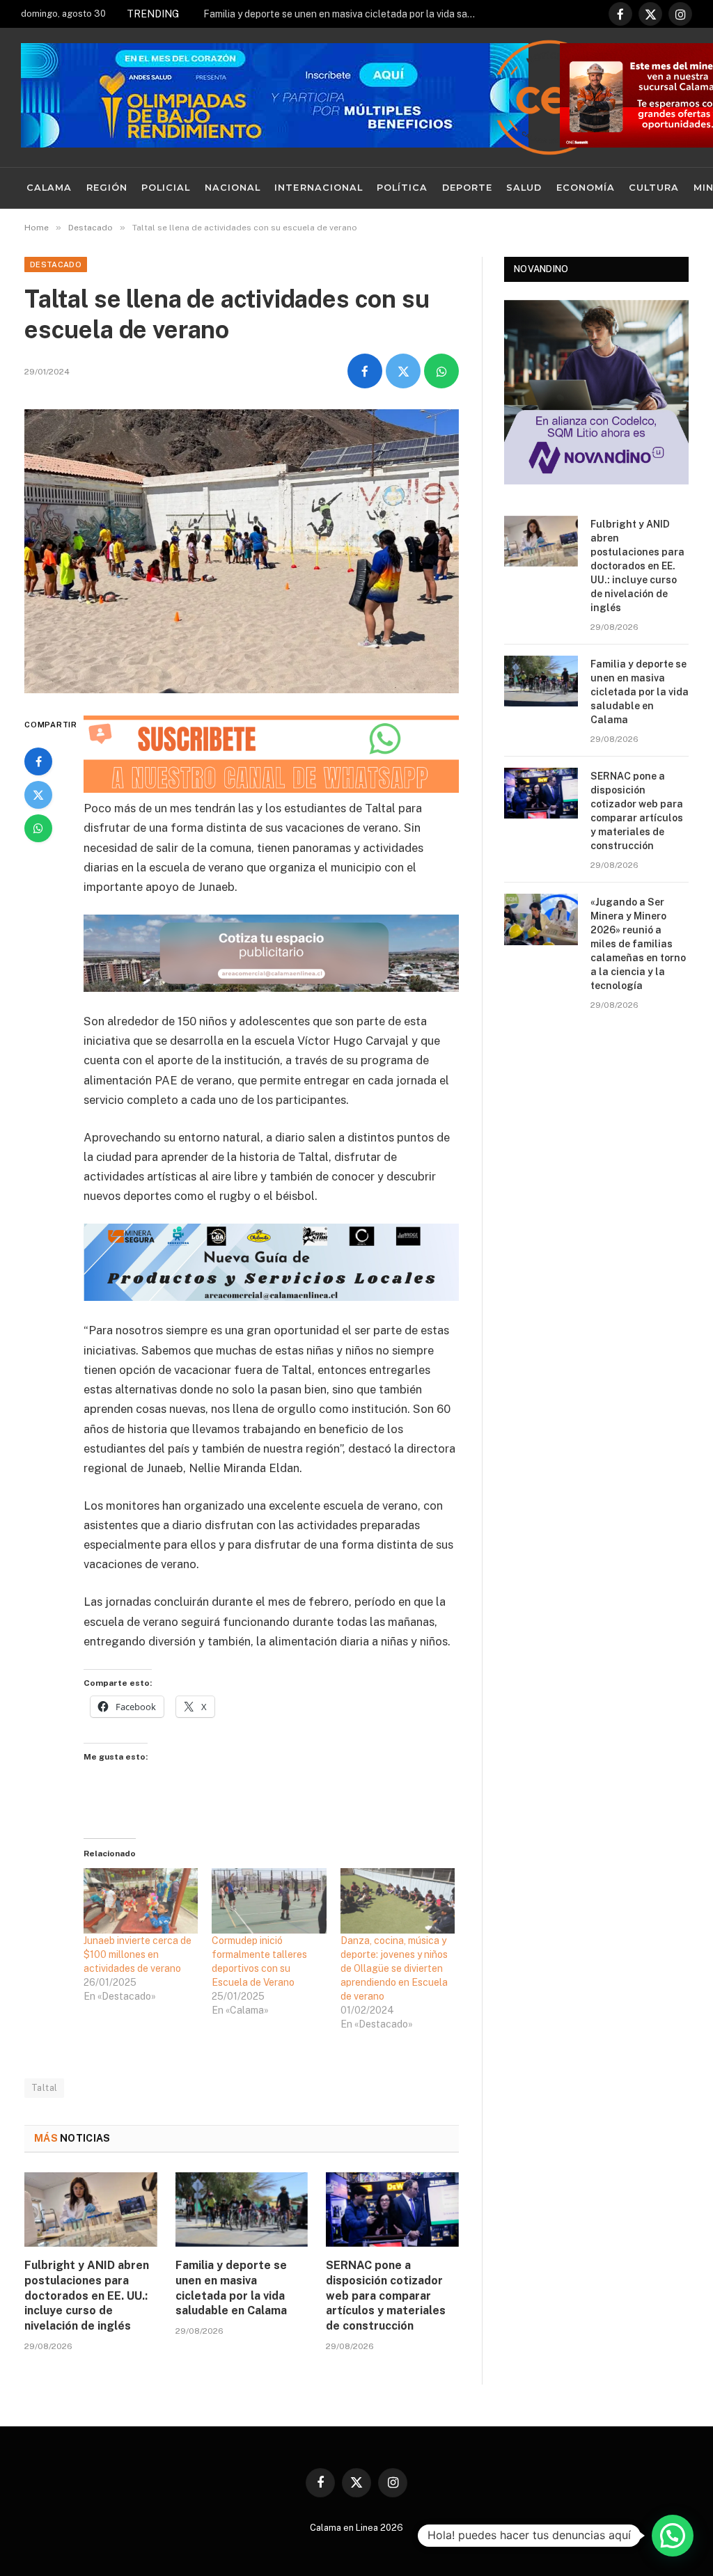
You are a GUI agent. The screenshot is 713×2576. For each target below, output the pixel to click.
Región (107, 188)
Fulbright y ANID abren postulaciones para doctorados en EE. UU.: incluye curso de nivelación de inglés (87, 2296)
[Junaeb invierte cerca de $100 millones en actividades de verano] (141, 1901)
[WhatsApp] (38, 828)
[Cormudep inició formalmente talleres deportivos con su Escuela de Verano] (269, 1901)
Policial (166, 188)
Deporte (467, 188)
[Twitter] (38, 795)
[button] (673, 2536)
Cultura (654, 188)
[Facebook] (38, 761)
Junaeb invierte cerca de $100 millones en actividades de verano (138, 1954)
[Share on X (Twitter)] (403, 371)
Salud (524, 188)
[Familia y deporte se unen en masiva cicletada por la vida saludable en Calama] (242, 2210)
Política (402, 188)
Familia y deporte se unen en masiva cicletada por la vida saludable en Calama (343, 14)
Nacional (233, 188)
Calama (49, 188)
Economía (586, 188)
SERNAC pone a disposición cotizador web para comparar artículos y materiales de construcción (386, 2296)
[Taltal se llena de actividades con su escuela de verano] (242, 551)
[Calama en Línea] (549, 97)
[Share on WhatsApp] (441, 371)
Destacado (56, 264)
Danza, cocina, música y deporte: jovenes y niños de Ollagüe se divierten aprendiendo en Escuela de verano (394, 1968)
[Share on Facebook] (365, 371)
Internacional (318, 188)
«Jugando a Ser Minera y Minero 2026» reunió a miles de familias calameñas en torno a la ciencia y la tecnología (638, 944)
